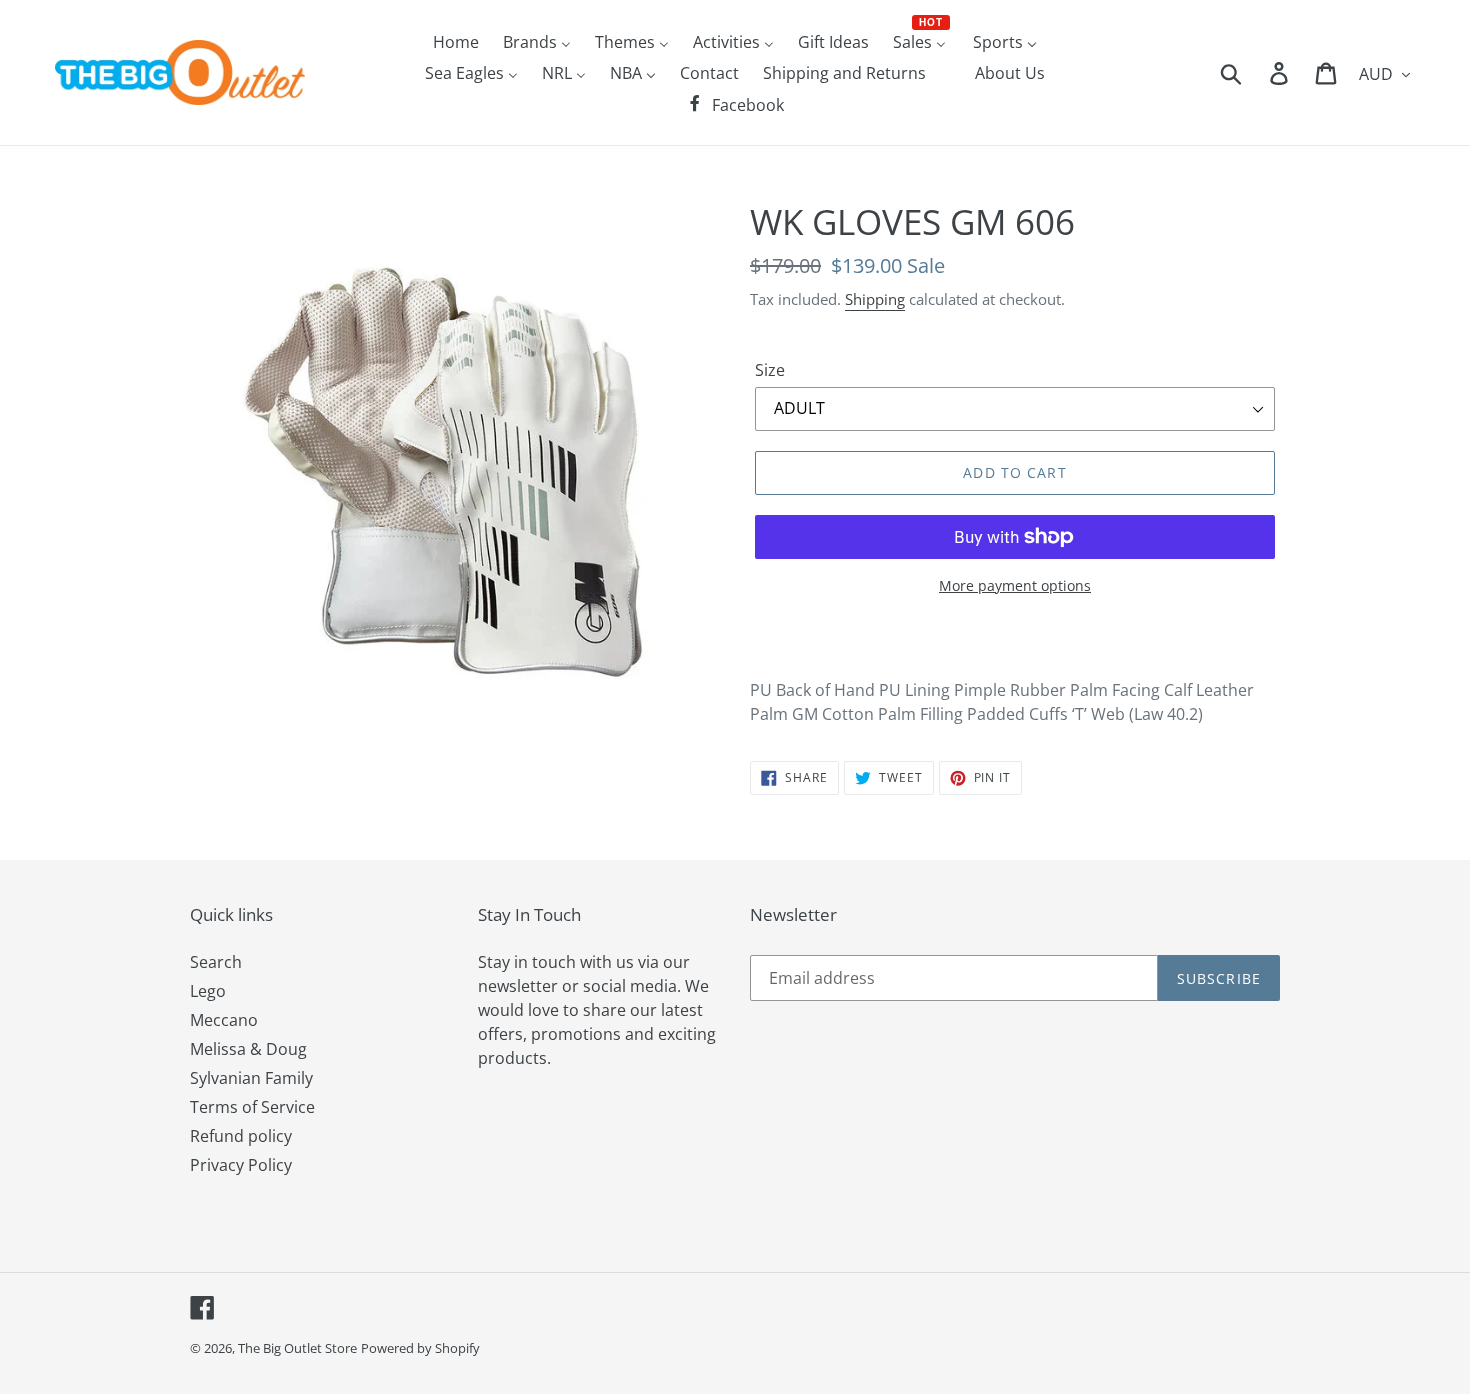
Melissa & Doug (248, 1049)
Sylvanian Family (251, 1078)
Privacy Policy (241, 1165)
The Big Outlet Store (297, 1348)
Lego (208, 991)
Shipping (875, 299)
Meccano (224, 1020)
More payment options (1015, 585)
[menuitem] (456, 41)
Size (770, 370)
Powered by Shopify (420, 1348)
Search (216, 962)
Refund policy (241, 1136)
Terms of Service (252, 1107)
